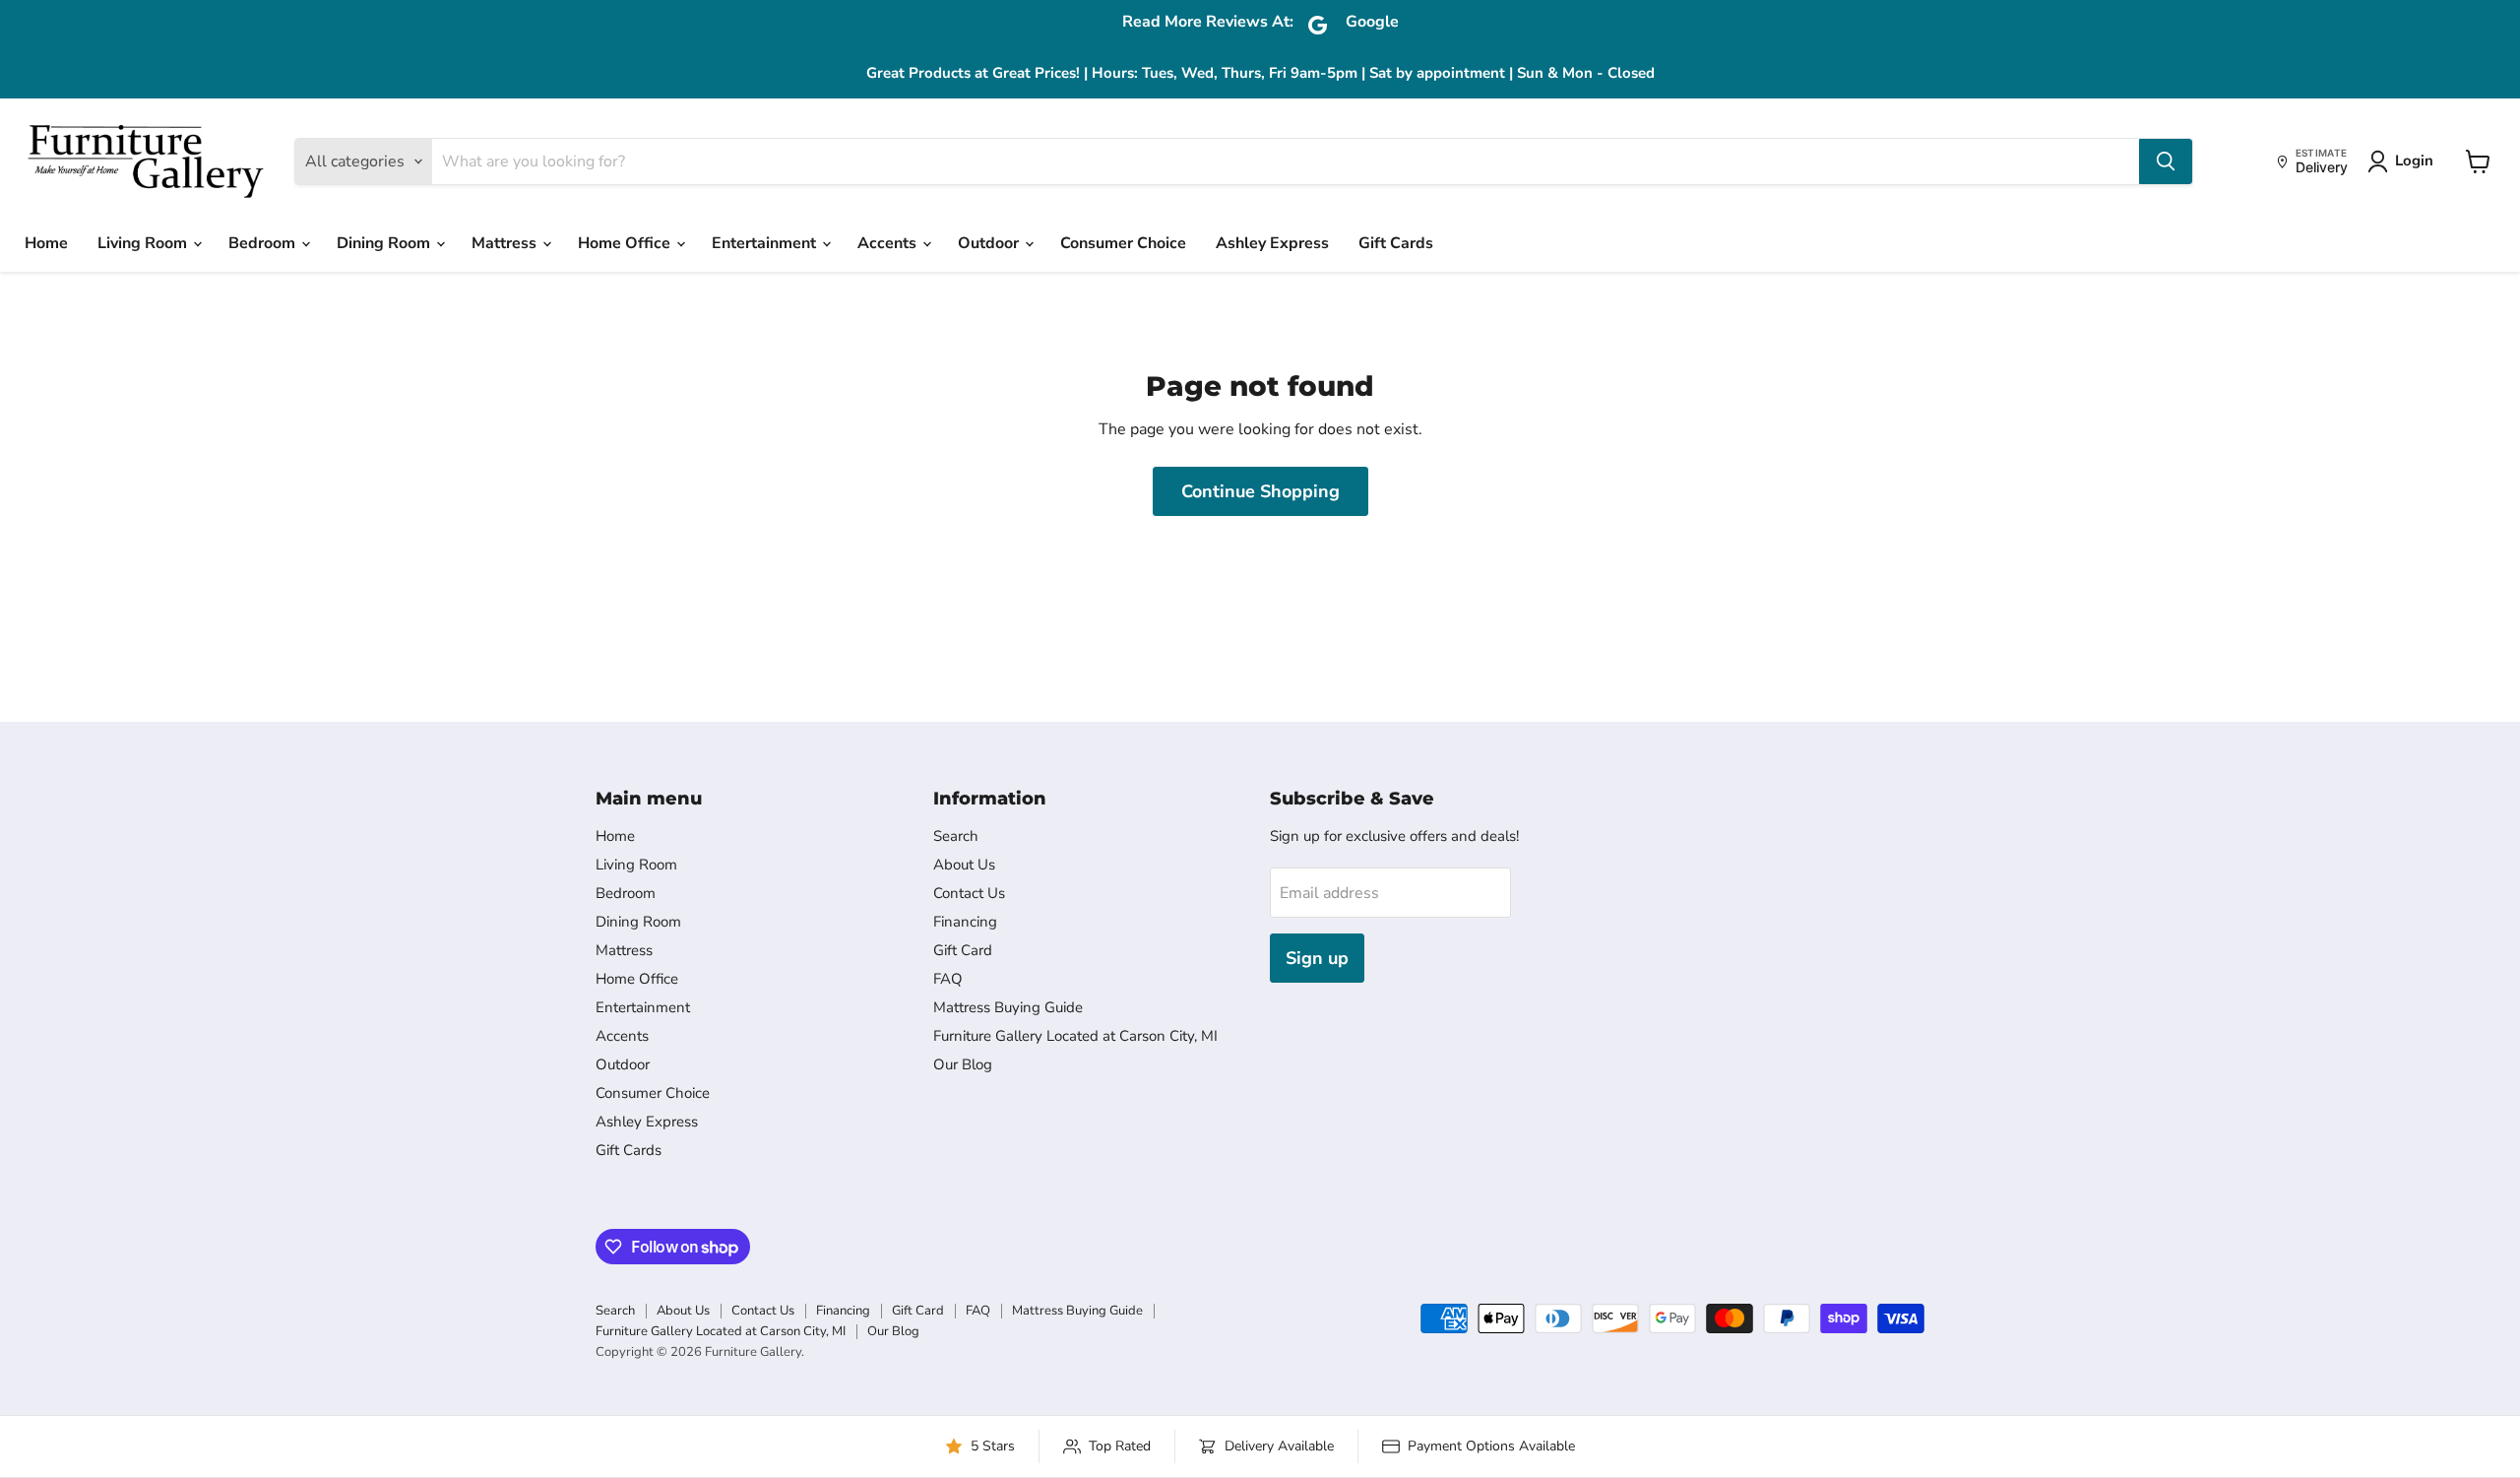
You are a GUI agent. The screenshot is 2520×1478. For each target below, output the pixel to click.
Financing (965, 922)
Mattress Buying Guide (1008, 1007)
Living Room (144, 243)
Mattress (506, 243)
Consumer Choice (1123, 243)
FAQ (948, 979)
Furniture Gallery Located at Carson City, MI (1075, 1036)
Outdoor (990, 243)
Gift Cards (1396, 243)
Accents (889, 243)
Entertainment (766, 243)
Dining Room (385, 243)
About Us (964, 865)
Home (46, 243)
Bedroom (264, 243)
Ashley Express (1272, 243)
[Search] (2166, 161)
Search (956, 836)
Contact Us (969, 893)
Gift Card (963, 950)
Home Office (626, 243)
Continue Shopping (1260, 491)
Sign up (1317, 958)
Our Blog (963, 1064)
